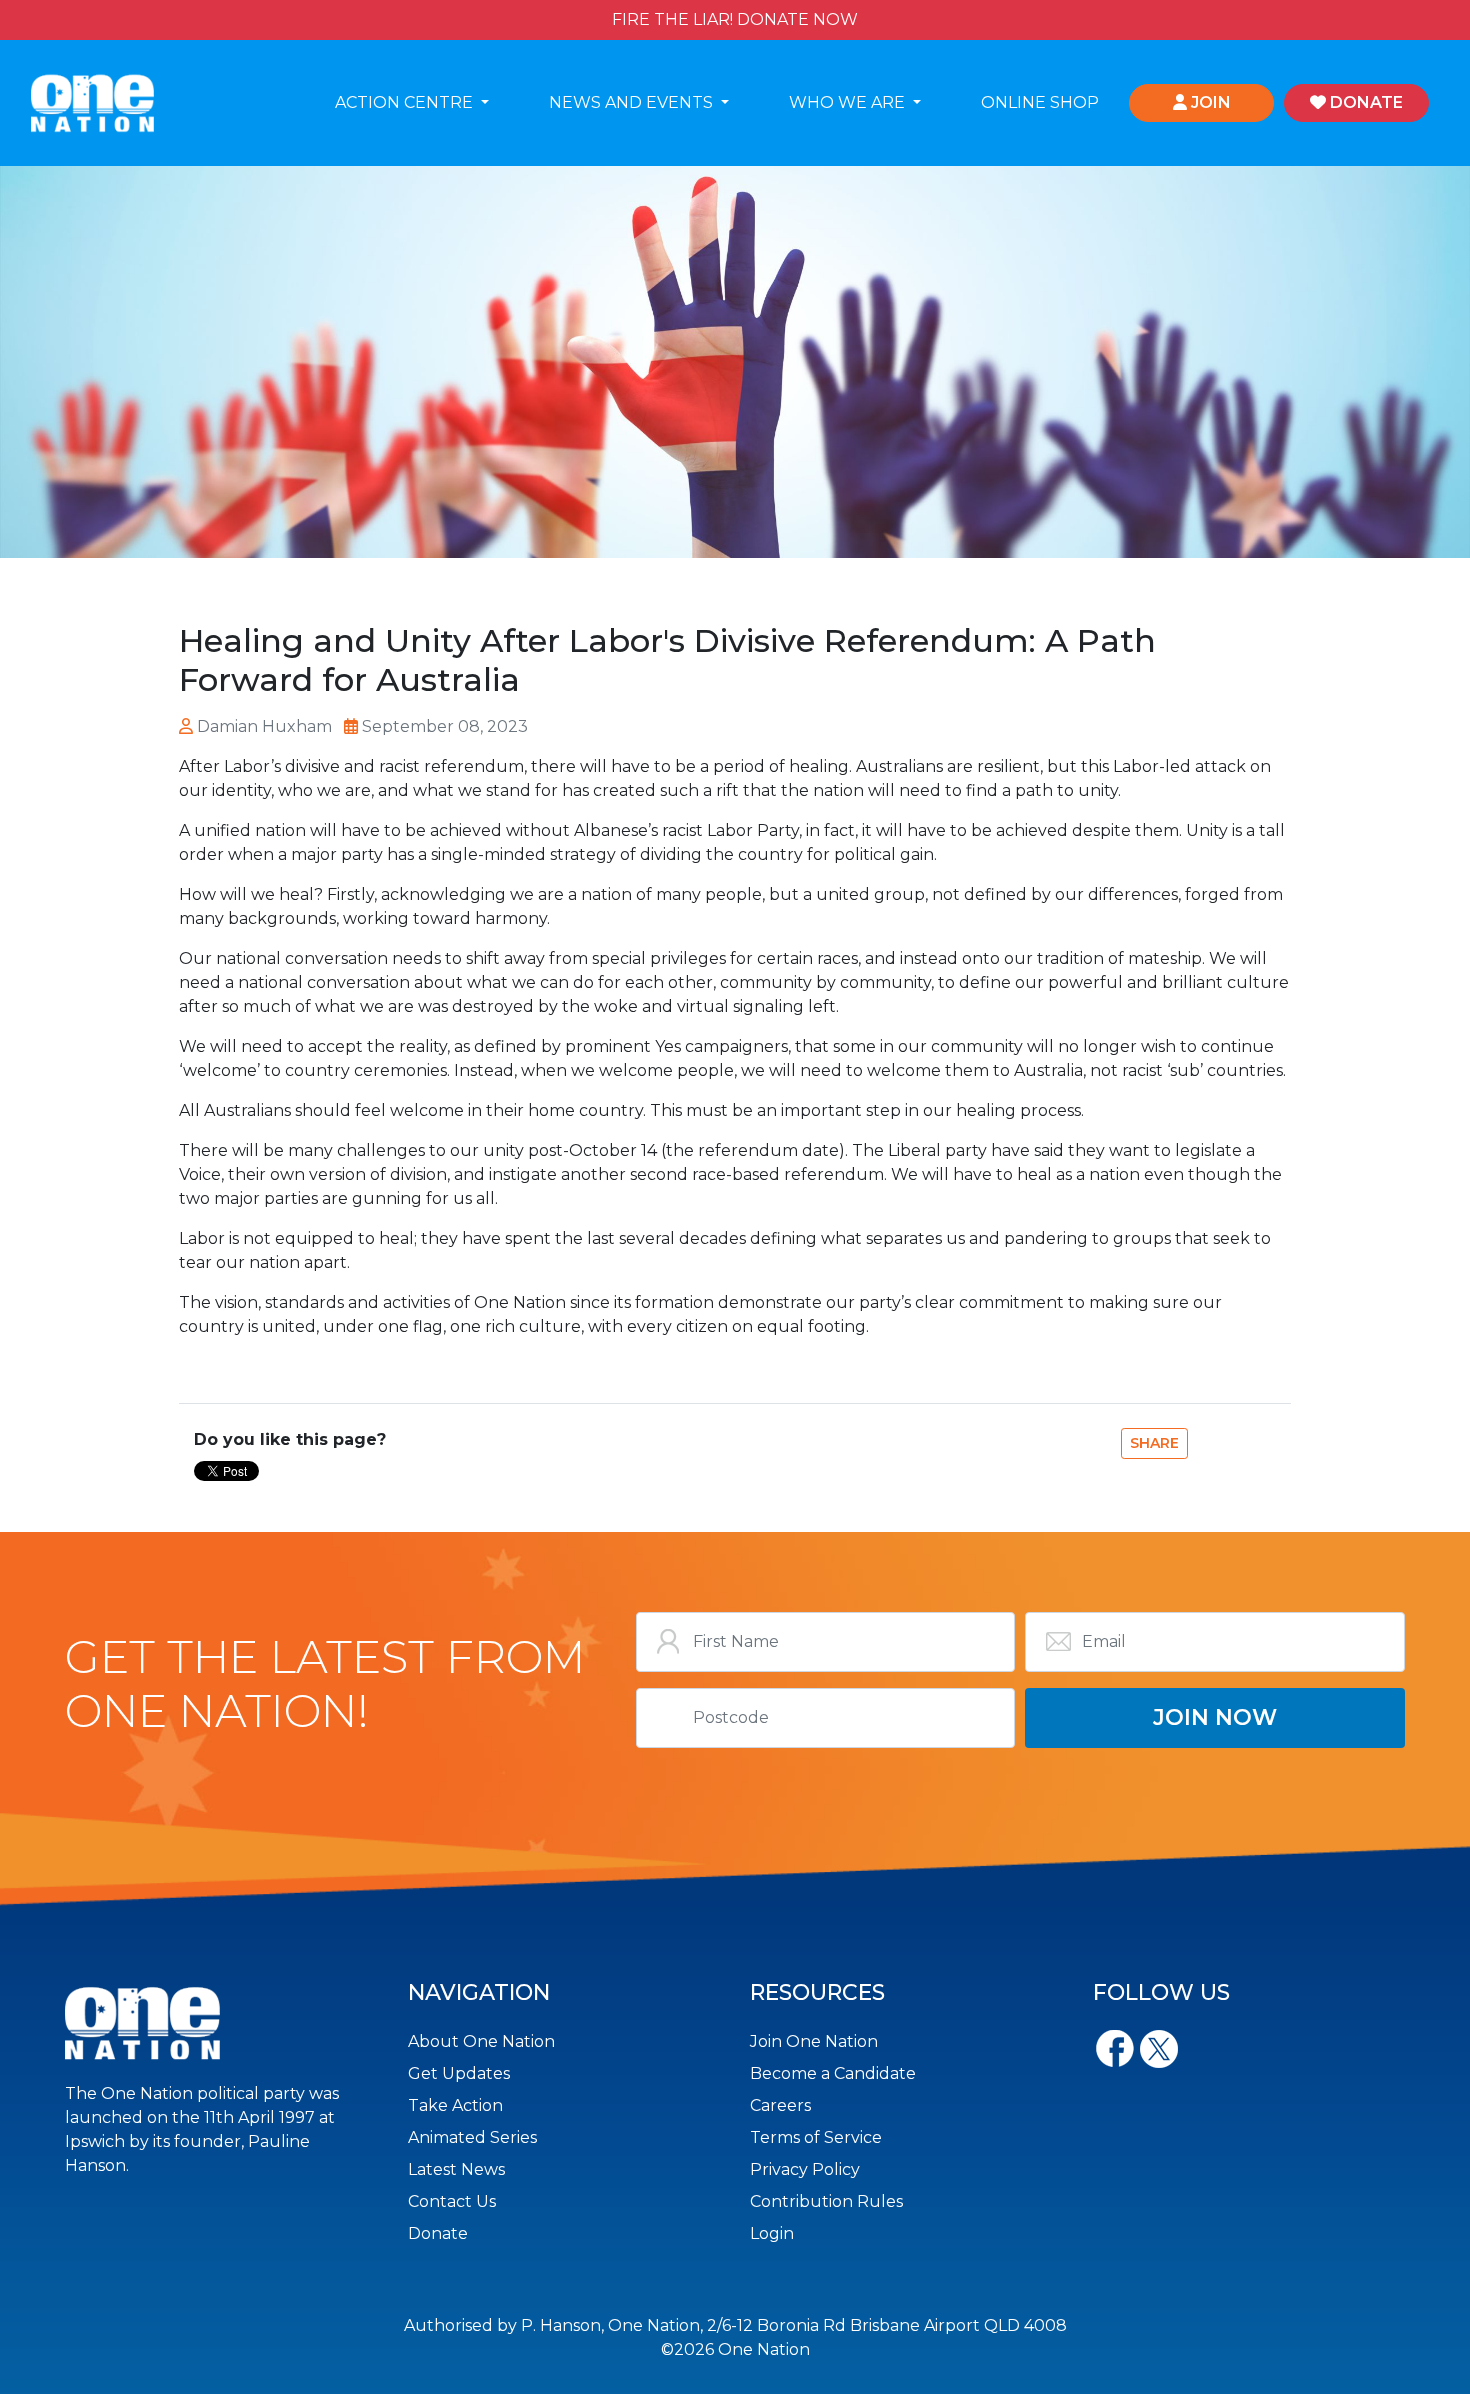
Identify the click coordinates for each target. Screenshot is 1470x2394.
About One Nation (481, 2041)
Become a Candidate (833, 2073)
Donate (438, 2233)
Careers (780, 2105)
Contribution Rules (826, 2201)
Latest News (456, 2169)
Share (1154, 1443)
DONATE (1364, 102)
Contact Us (452, 2201)
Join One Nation (814, 2041)
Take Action (455, 2105)
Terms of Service (816, 2137)
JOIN (1209, 102)
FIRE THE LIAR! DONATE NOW (735, 19)
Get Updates (459, 2073)
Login (772, 2233)
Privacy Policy (805, 2169)
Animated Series (472, 2137)
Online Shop (1040, 102)
